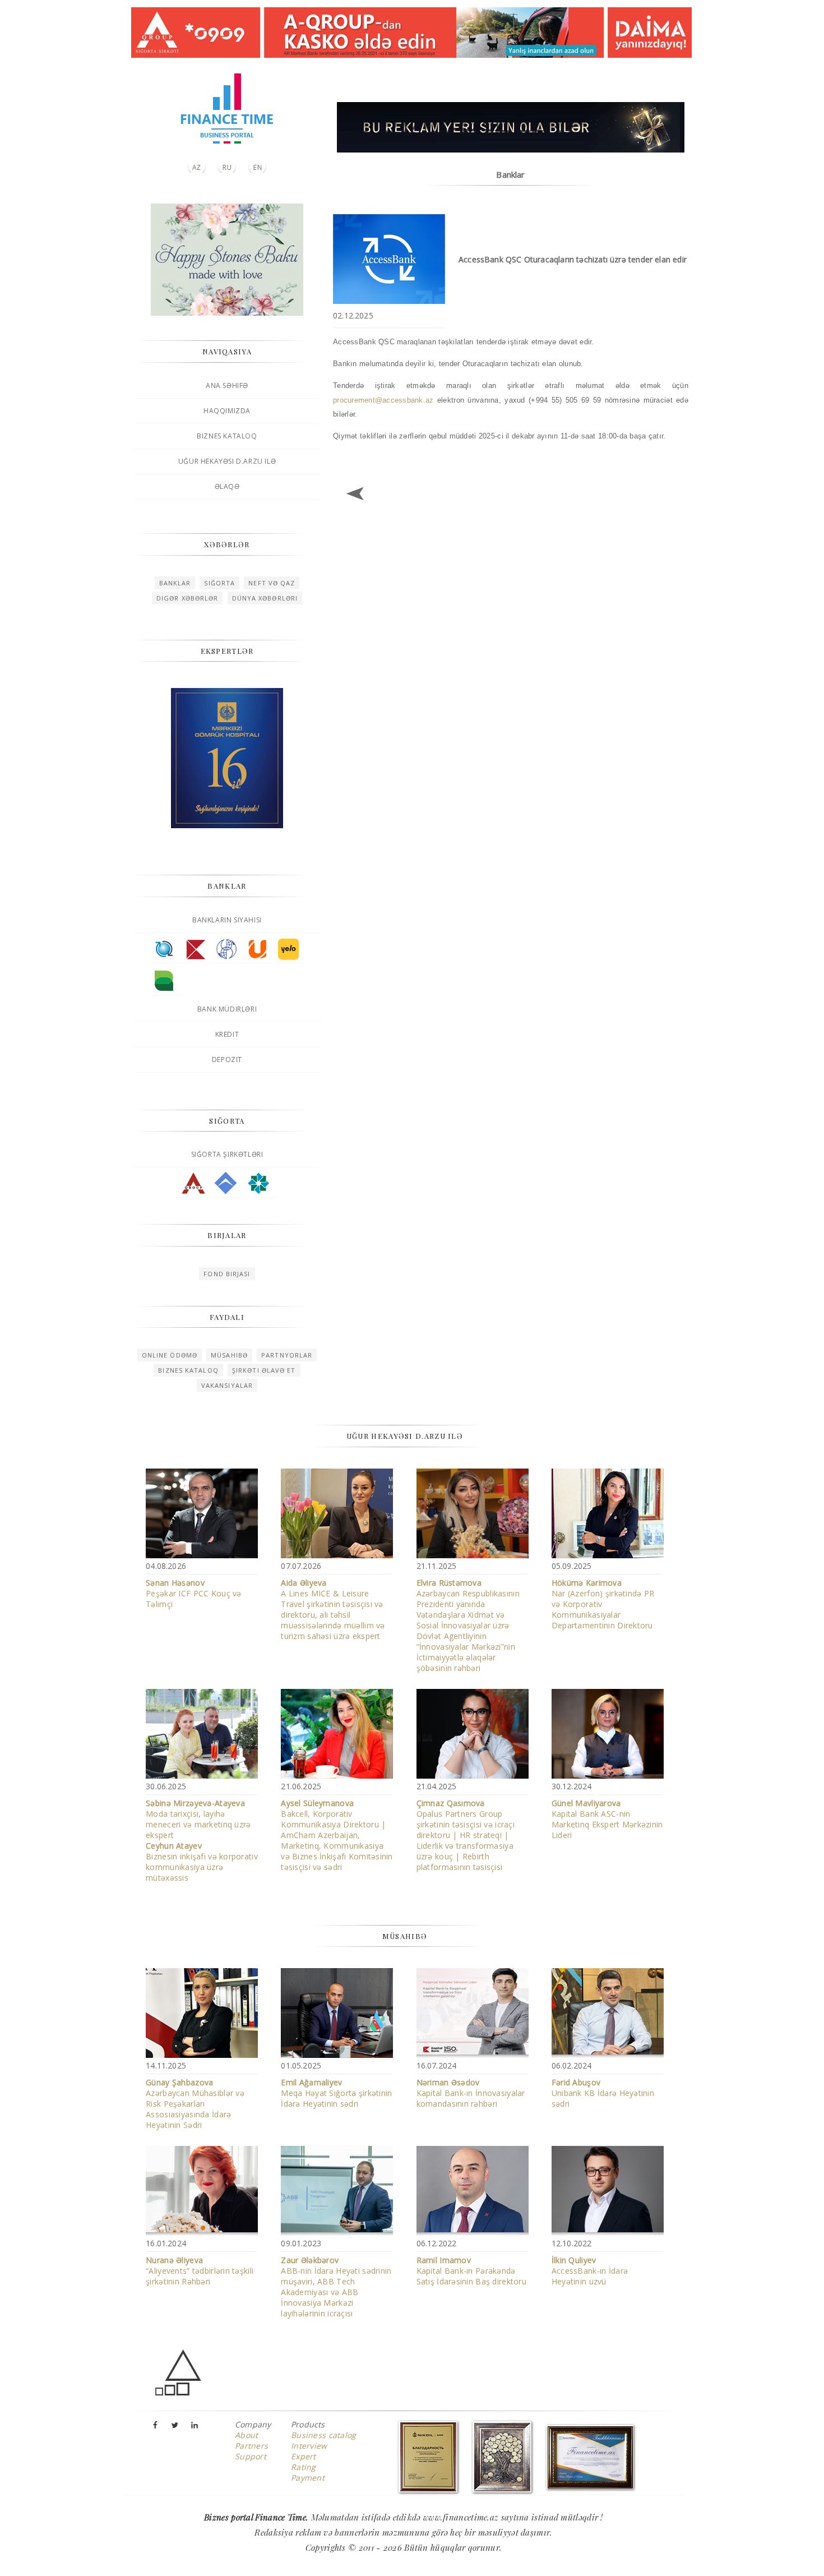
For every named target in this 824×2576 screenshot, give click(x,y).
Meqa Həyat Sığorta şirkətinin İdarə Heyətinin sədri (336, 2093)
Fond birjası (227, 1274)
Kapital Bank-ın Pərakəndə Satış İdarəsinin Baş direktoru (471, 2271)
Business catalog (323, 2435)
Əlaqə (227, 486)
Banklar (175, 583)
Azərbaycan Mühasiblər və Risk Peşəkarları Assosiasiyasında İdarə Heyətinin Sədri (195, 2104)
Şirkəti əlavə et (264, 1370)
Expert (304, 2456)
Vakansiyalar (227, 1385)
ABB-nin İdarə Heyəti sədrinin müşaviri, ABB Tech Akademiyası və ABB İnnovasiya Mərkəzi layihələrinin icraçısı (336, 2287)
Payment (308, 2478)
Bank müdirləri (227, 1009)
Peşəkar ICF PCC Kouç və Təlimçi (193, 1593)
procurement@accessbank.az (383, 400)
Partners (251, 2446)
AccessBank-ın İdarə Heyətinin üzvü (590, 2271)
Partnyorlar (287, 1355)
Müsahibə (229, 1355)
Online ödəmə (170, 1355)
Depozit (227, 1060)
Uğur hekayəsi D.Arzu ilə (227, 461)
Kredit (227, 1034)
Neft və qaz (272, 583)
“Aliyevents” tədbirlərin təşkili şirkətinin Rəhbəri (200, 2271)
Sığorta (219, 583)
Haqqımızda (227, 411)
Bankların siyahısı (227, 920)
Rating (304, 2467)
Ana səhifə (227, 386)
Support (251, 2456)
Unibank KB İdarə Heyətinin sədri (603, 2093)
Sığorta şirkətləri (227, 1154)
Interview (309, 2446)
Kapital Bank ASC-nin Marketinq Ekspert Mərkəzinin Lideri (607, 1819)
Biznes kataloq (227, 436)
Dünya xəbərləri (265, 598)
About (246, 2435)
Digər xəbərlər (187, 598)
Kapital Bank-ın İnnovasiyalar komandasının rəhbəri (471, 2093)
